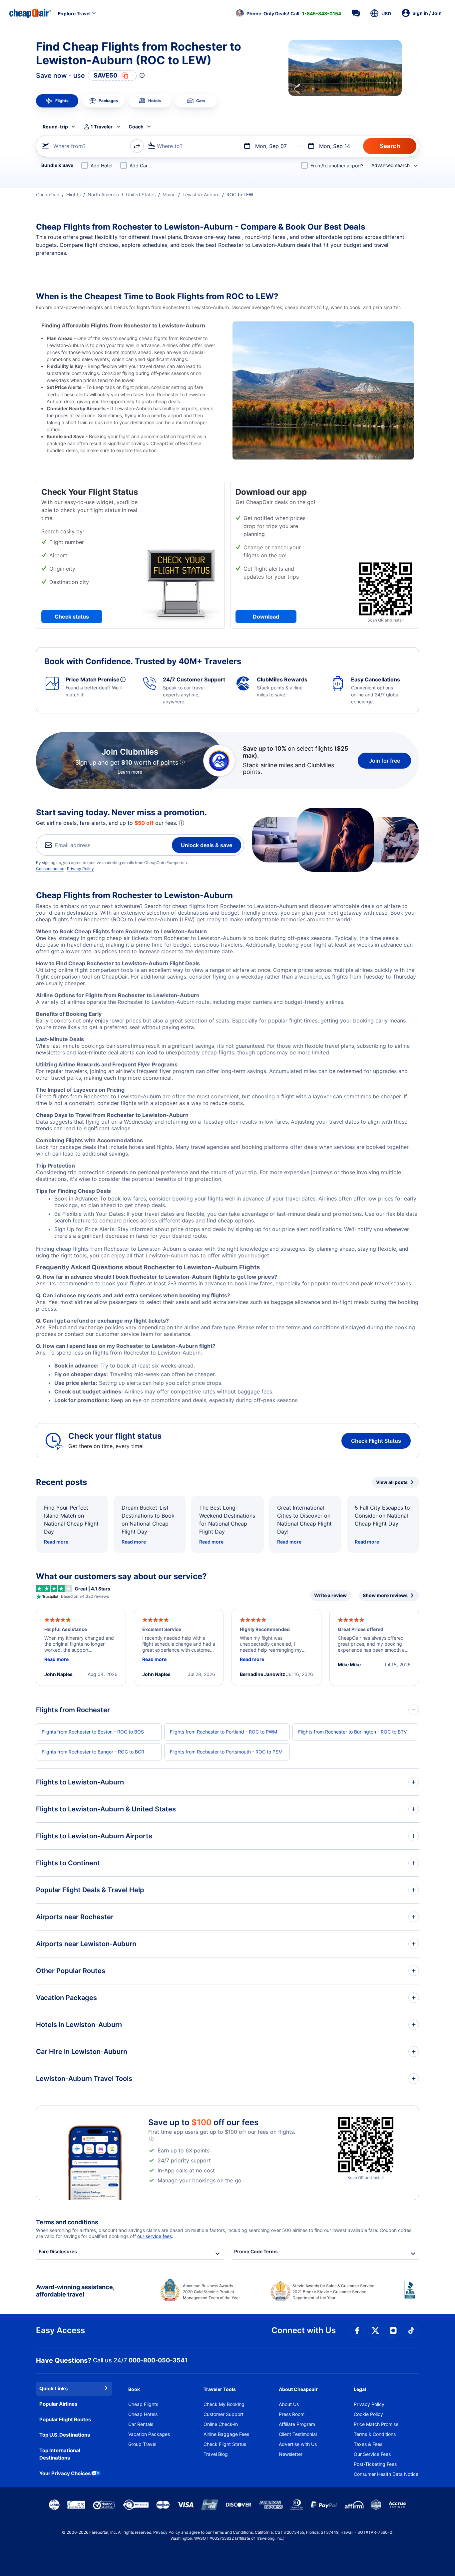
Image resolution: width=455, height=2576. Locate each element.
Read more (56, 1542)
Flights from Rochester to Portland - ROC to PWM (224, 1732)
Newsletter (291, 2454)
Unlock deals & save (207, 845)
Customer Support (224, 2414)
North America (103, 194)
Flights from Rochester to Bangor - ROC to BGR (93, 1752)
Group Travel (142, 2444)
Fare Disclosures (58, 2251)
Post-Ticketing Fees (375, 2464)
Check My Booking (224, 2404)
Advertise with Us (298, 2444)
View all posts (392, 1482)
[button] (288, 13)
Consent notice (50, 869)
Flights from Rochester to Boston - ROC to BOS (93, 1732)
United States (141, 194)
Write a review (330, 1595)
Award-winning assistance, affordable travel (75, 2291)
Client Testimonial (298, 2434)
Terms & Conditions (375, 2434)
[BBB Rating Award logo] (412, 2295)
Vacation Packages (149, 2434)
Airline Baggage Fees (226, 2434)
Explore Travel (74, 13)
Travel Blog (216, 2454)
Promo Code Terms (256, 2251)
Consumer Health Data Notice (386, 2474)
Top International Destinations (60, 2454)
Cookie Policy (368, 2414)
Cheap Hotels (143, 2414)
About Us (289, 2404)
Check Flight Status (376, 1441)
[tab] (57, 101)
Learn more (130, 772)
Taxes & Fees (368, 2444)
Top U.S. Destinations (65, 2435)
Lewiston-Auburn (201, 194)
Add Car (139, 166)
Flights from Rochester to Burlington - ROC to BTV (352, 1732)
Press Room (292, 2414)
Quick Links (53, 2389)
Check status (72, 617)
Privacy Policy (80, 869)
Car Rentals (141, 2424)
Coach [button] (136, 127)
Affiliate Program (297, 2424)
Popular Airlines (58, 2404)
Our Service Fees (372, 2454)
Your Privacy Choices (65, 2473)
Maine (169, 194)
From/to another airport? (337, 166)
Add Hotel (101, 166)
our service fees (155, 2236)
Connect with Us (304, 2330)
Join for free (385, 761)
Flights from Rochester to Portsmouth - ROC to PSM (226, 1752)
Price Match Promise (376, 2424)
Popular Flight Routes (65, 2419)
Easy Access (60, 2330)
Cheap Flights (143, 2404)
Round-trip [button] (55, 127)
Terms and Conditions (233, 2532)
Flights (73, 194)
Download (266, 617)
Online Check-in (221, 2424)
